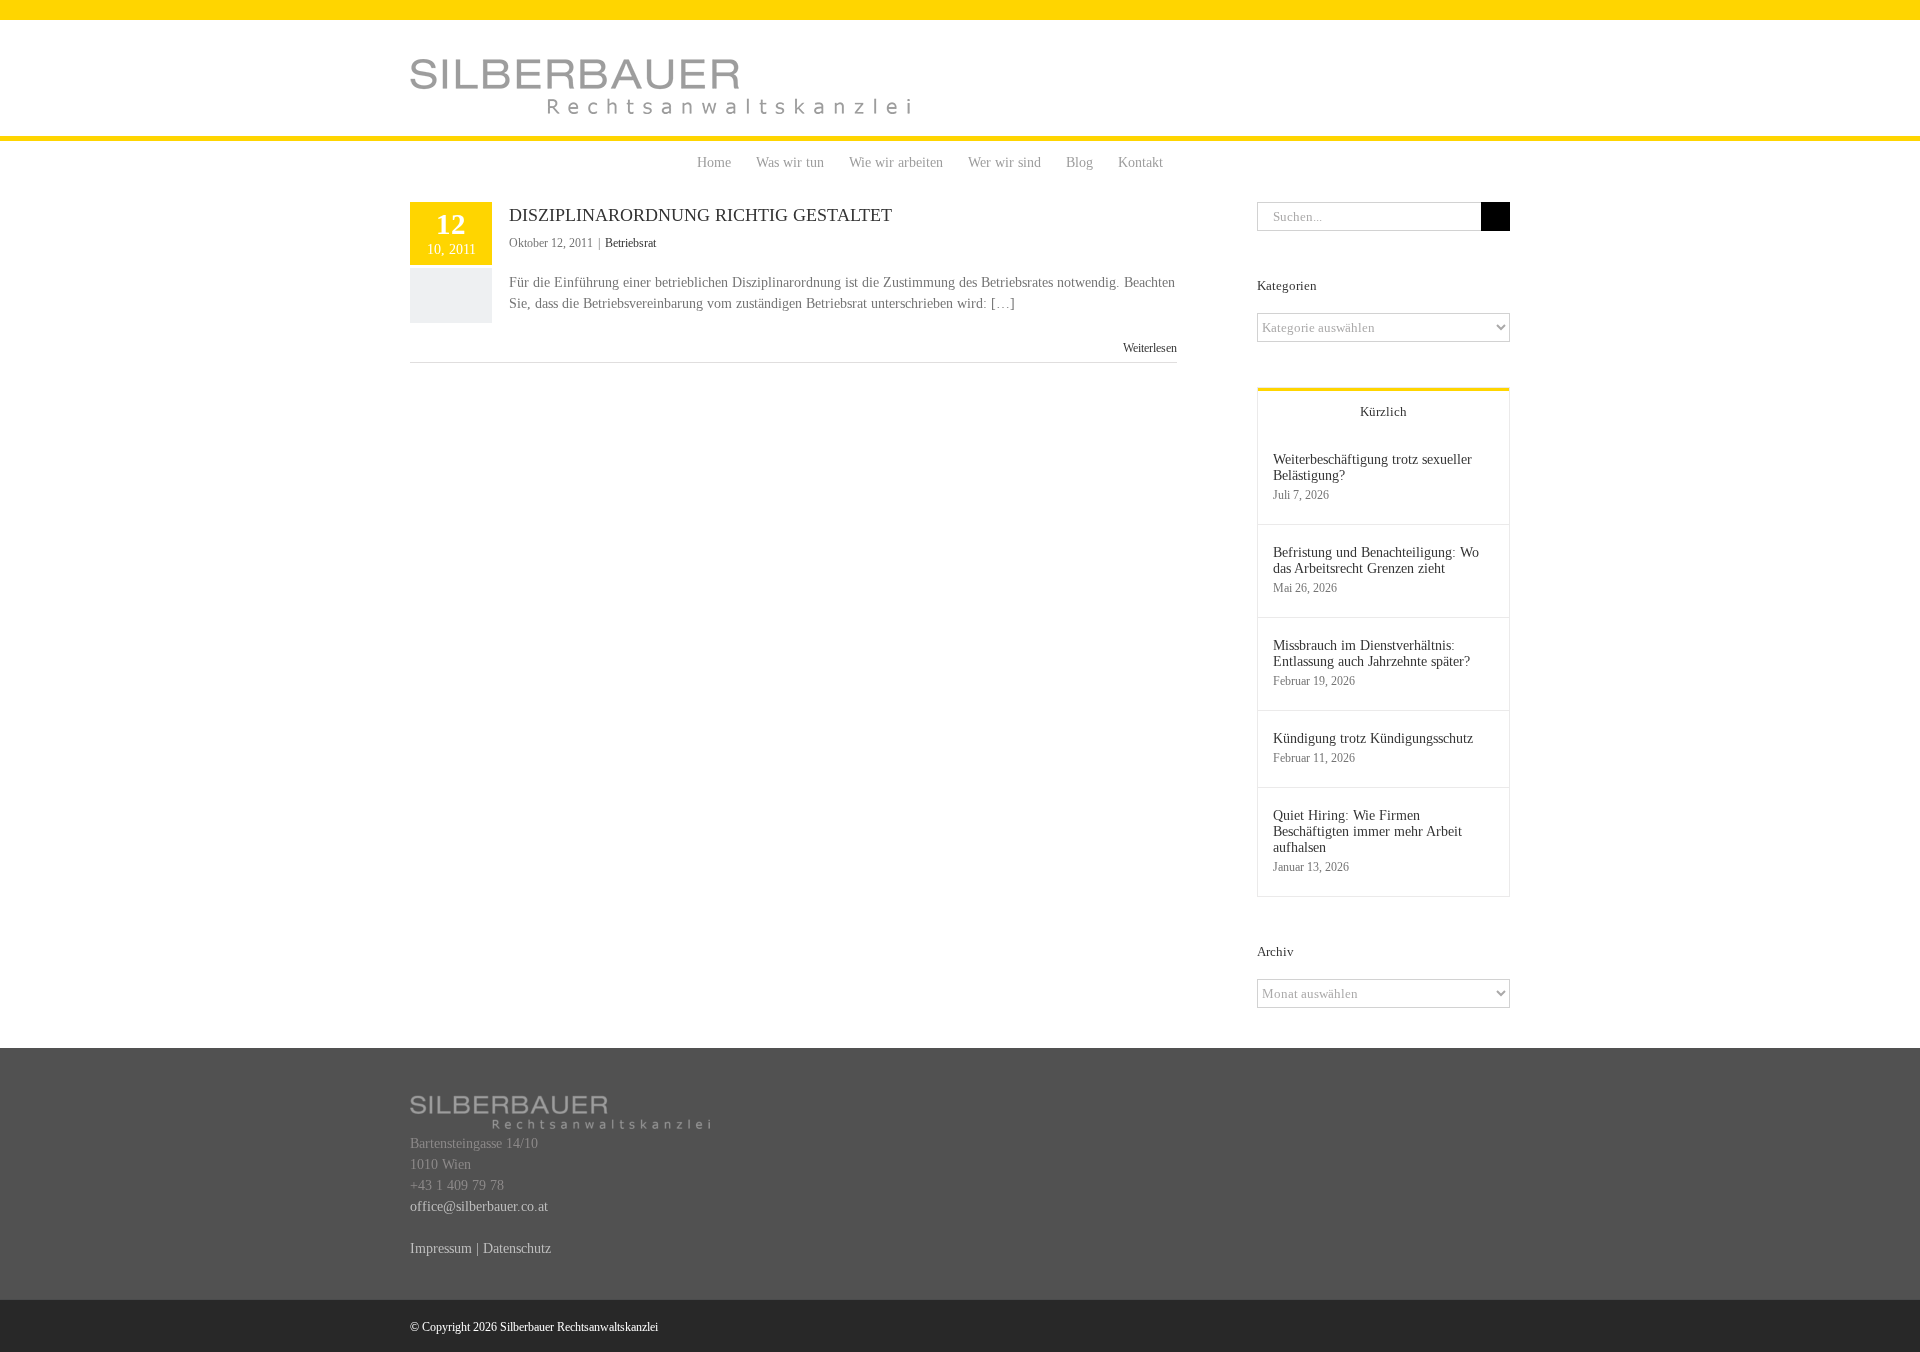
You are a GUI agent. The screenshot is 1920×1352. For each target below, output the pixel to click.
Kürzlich (1383, 411)
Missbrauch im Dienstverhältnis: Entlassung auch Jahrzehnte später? (1371, 653)
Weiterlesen (1150, 348)
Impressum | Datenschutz (480, 1248)
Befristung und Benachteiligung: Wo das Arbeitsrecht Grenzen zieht (1376, 560)
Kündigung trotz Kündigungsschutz (1373, 738)
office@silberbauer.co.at (479, 1206)
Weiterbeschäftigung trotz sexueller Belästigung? (1372, 467)
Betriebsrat (630, 243)
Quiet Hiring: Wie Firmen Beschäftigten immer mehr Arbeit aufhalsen (1367, 831)
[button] (1193, 161)
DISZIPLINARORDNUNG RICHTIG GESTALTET (700, 215)
